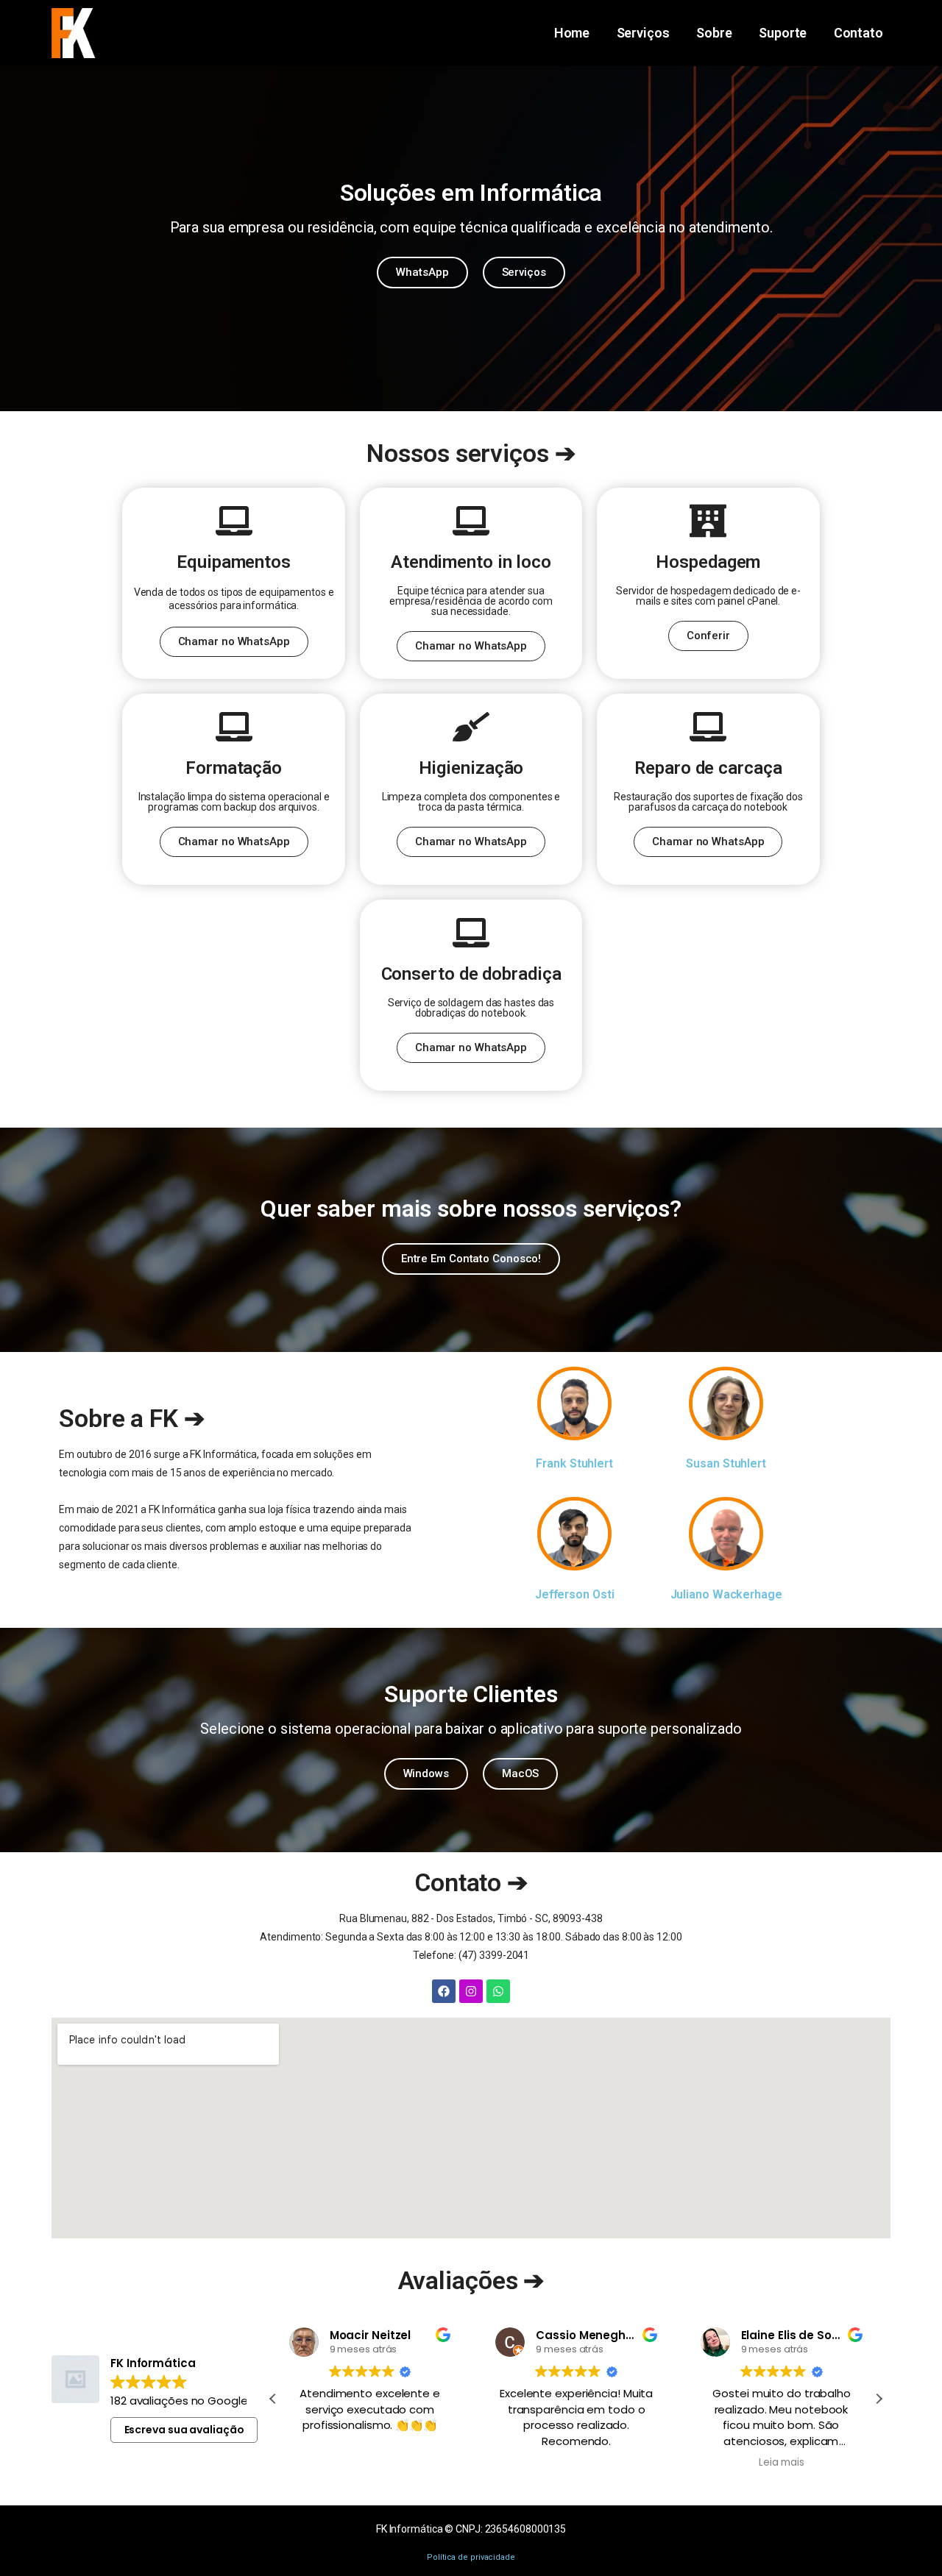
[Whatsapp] (498, 1991)
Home (572, 33)
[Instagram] (471, 1991)
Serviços (643, 33)
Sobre (714, 33)
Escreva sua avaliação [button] (184, 2430)
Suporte (783, 33)
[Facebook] (444, 1991)
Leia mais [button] (782, 2463)
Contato (858, 33)
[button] (879, 2399)
